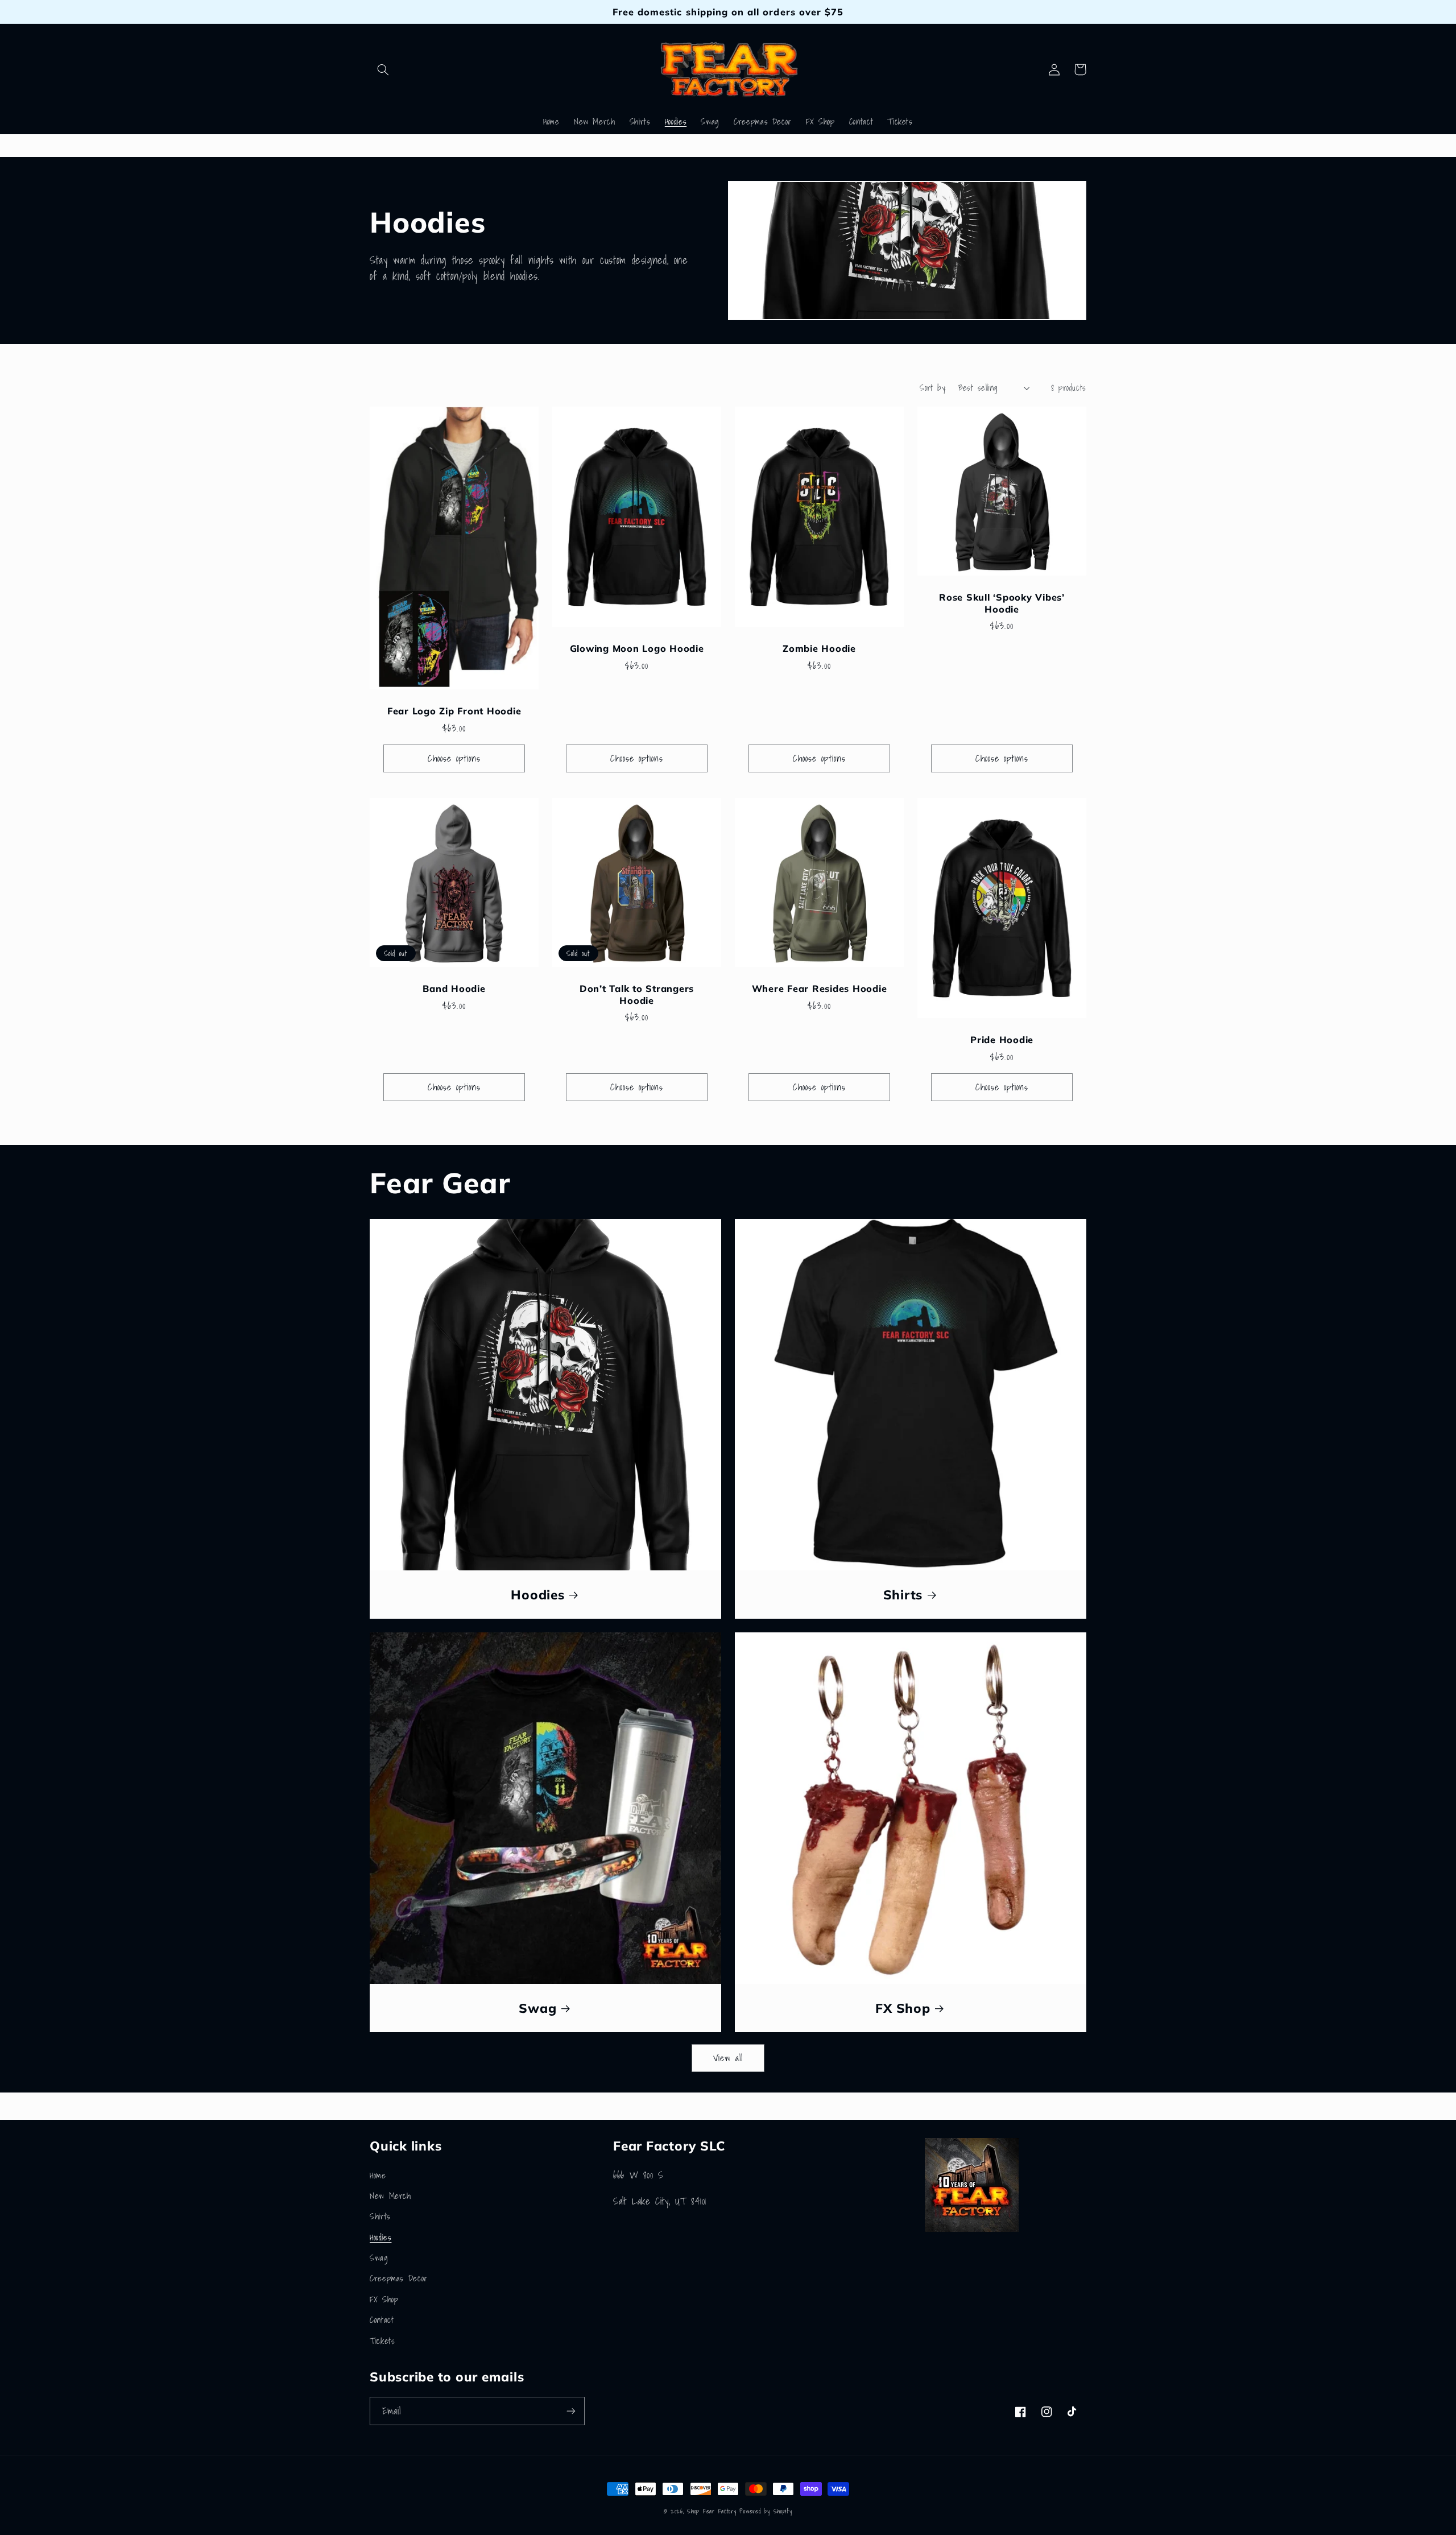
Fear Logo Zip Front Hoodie (454, 711)
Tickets (382, 2341)
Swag (537, 2008)
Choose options (454, 758)
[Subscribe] (571, 2411)
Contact (382, 2320)
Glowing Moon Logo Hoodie (637, 648)
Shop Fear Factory (713, 2511)
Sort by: (933, 388)
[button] (383, 69)
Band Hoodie (454, 989)
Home (378, 2175)
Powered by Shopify (766, 2511)
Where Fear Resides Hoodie (820, 989)
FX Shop (903, 2008)
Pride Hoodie (1002, 1040)
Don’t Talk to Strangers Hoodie (637, 994)
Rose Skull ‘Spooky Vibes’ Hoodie (1002, 603)
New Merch (390, 2196)
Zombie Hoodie (819, 648)
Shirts (903, 1595)
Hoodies (537, 1595)
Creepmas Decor (399, 2278)
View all (728, 2058)
